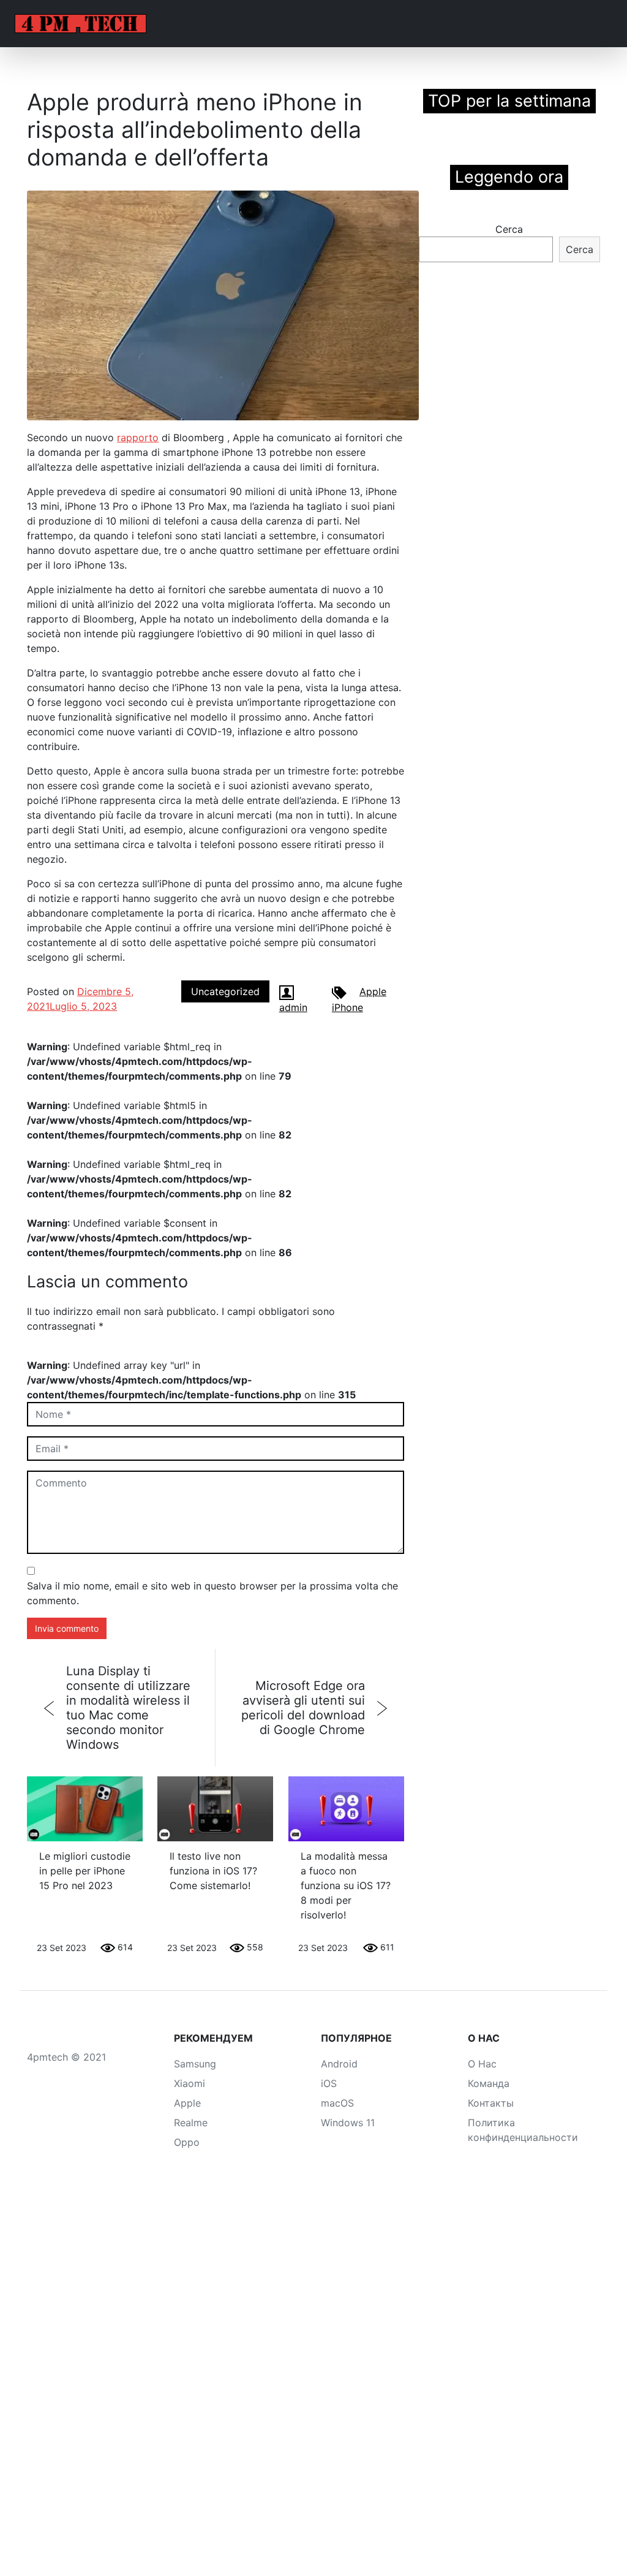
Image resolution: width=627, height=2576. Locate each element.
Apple (373, 991)
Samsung (195, 2064)
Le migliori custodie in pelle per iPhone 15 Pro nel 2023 (85, 1871)
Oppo (187, 2142)
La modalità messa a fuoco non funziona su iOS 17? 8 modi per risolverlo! (346, 1885)
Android (339, 2064)
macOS (337, 2103)
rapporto (138, 438)
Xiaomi (190, 2083)
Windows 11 (348, 2123)
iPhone (347, 1007)
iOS (329, 2083)
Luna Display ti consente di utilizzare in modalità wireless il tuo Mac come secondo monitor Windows (128, 1708)
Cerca (509, 229)
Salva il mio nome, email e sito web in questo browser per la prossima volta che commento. (212, 1593)
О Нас (482, 2064)
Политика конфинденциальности (523, 2130)
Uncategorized (225, 991)
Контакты (491, 2103)
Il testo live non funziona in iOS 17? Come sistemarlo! (213, 1871)
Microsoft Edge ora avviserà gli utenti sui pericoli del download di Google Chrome (303, 1708)
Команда (489, 2083)
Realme (191, 2123)
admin (293, 1007)
